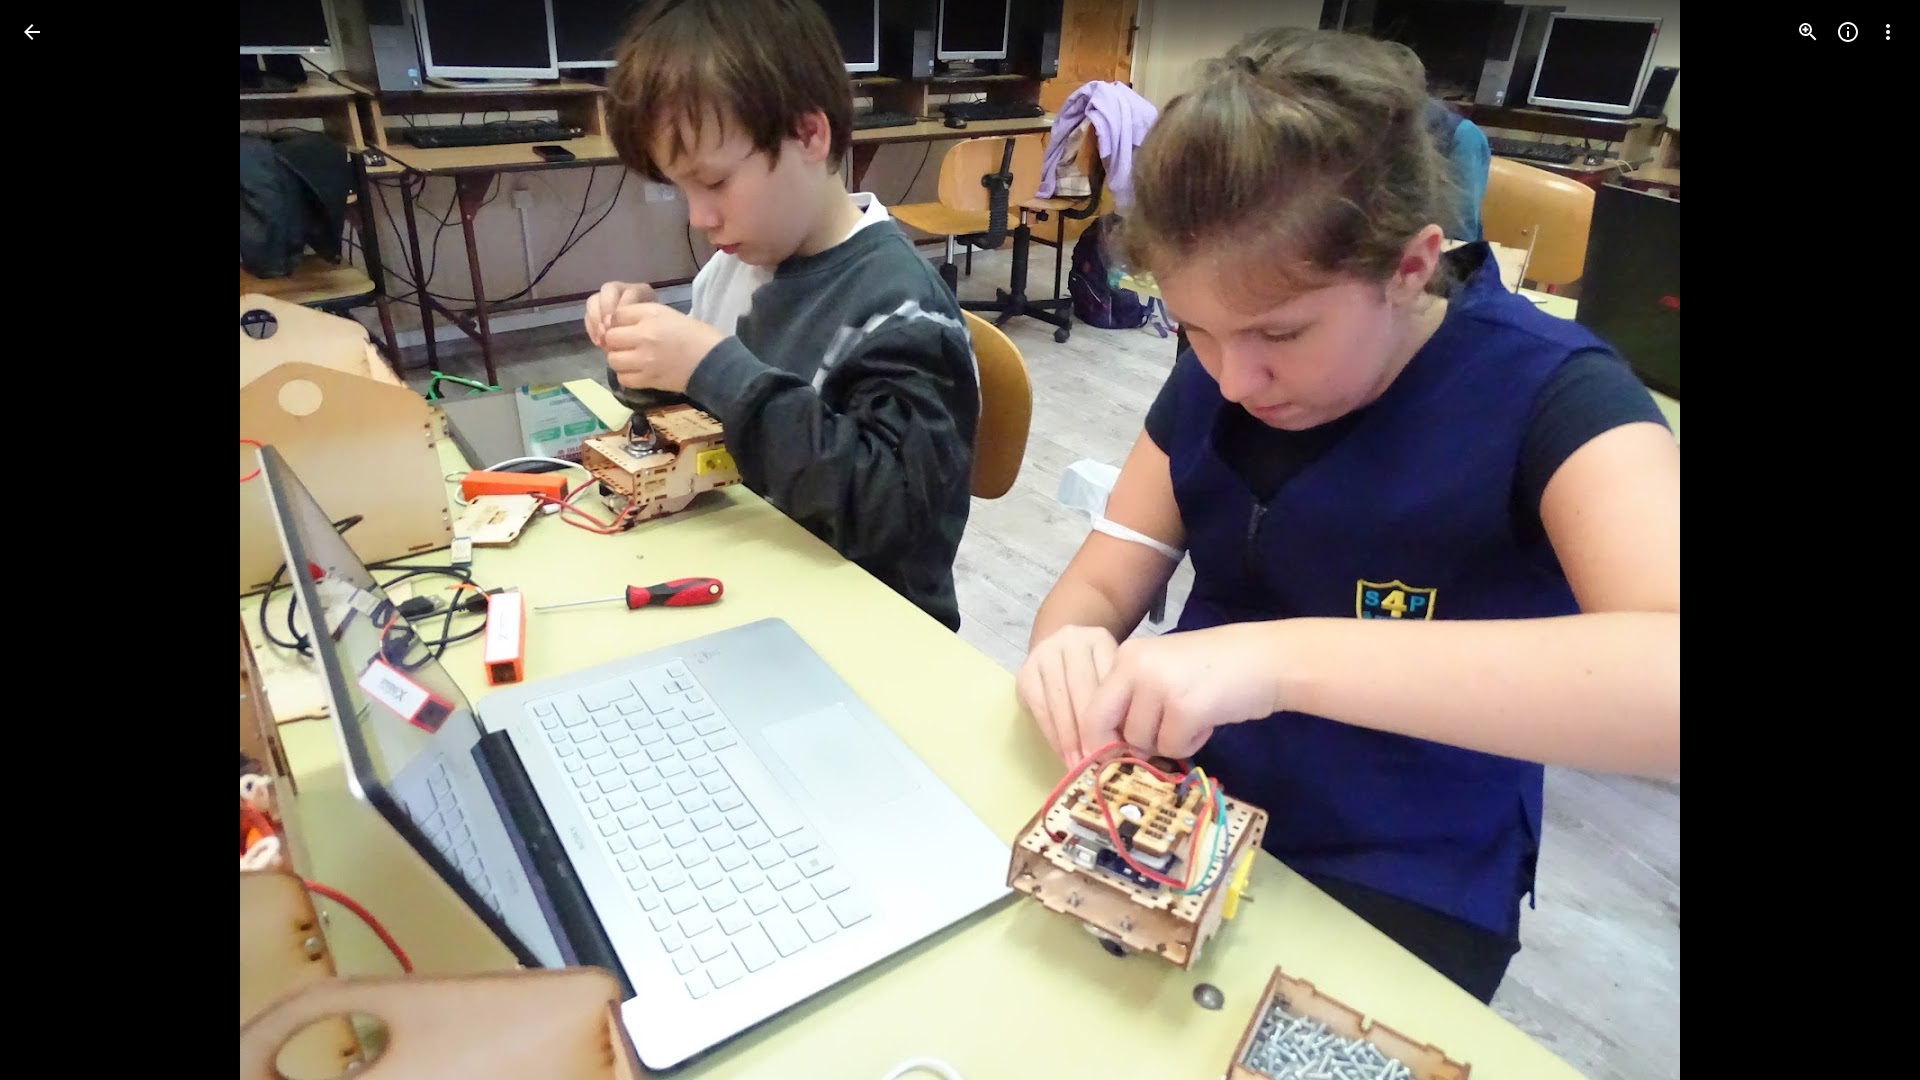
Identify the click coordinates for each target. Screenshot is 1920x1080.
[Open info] (1848, 32)
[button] (56, 540)
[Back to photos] (32, 32)
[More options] (1888, 32)
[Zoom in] (1808, 32)
